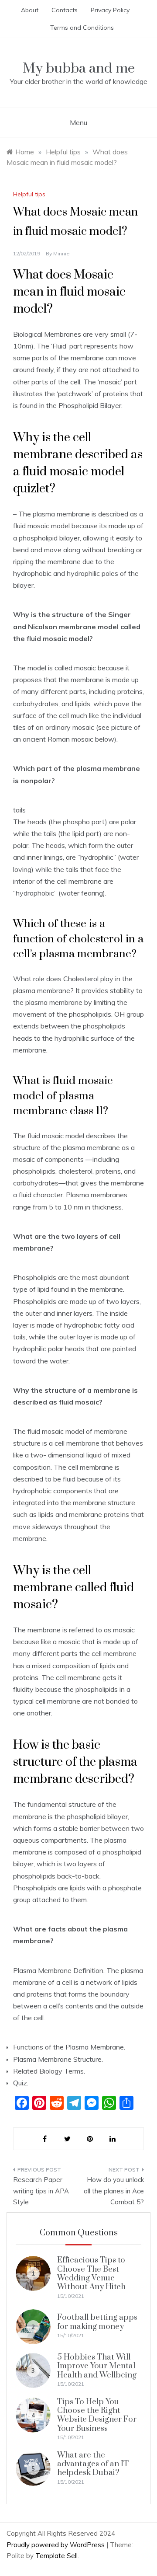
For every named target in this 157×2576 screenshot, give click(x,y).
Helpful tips (29, 194)
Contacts (65, 10)
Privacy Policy (110, 10)
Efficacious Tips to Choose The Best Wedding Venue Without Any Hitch (91, 2273)
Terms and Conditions (82, 28)
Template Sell (56, 2556)
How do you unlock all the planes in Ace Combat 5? (114, 2191)
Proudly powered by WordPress (56, 2545)
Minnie (61, 253)
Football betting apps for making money (97, 2322)
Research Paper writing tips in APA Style (41, 2191)
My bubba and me (79, 68)
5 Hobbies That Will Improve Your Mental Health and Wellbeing (97, 2366)
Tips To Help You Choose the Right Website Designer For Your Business (97, 2415)
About (30, 10)
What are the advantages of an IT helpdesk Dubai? (93, 2464)
